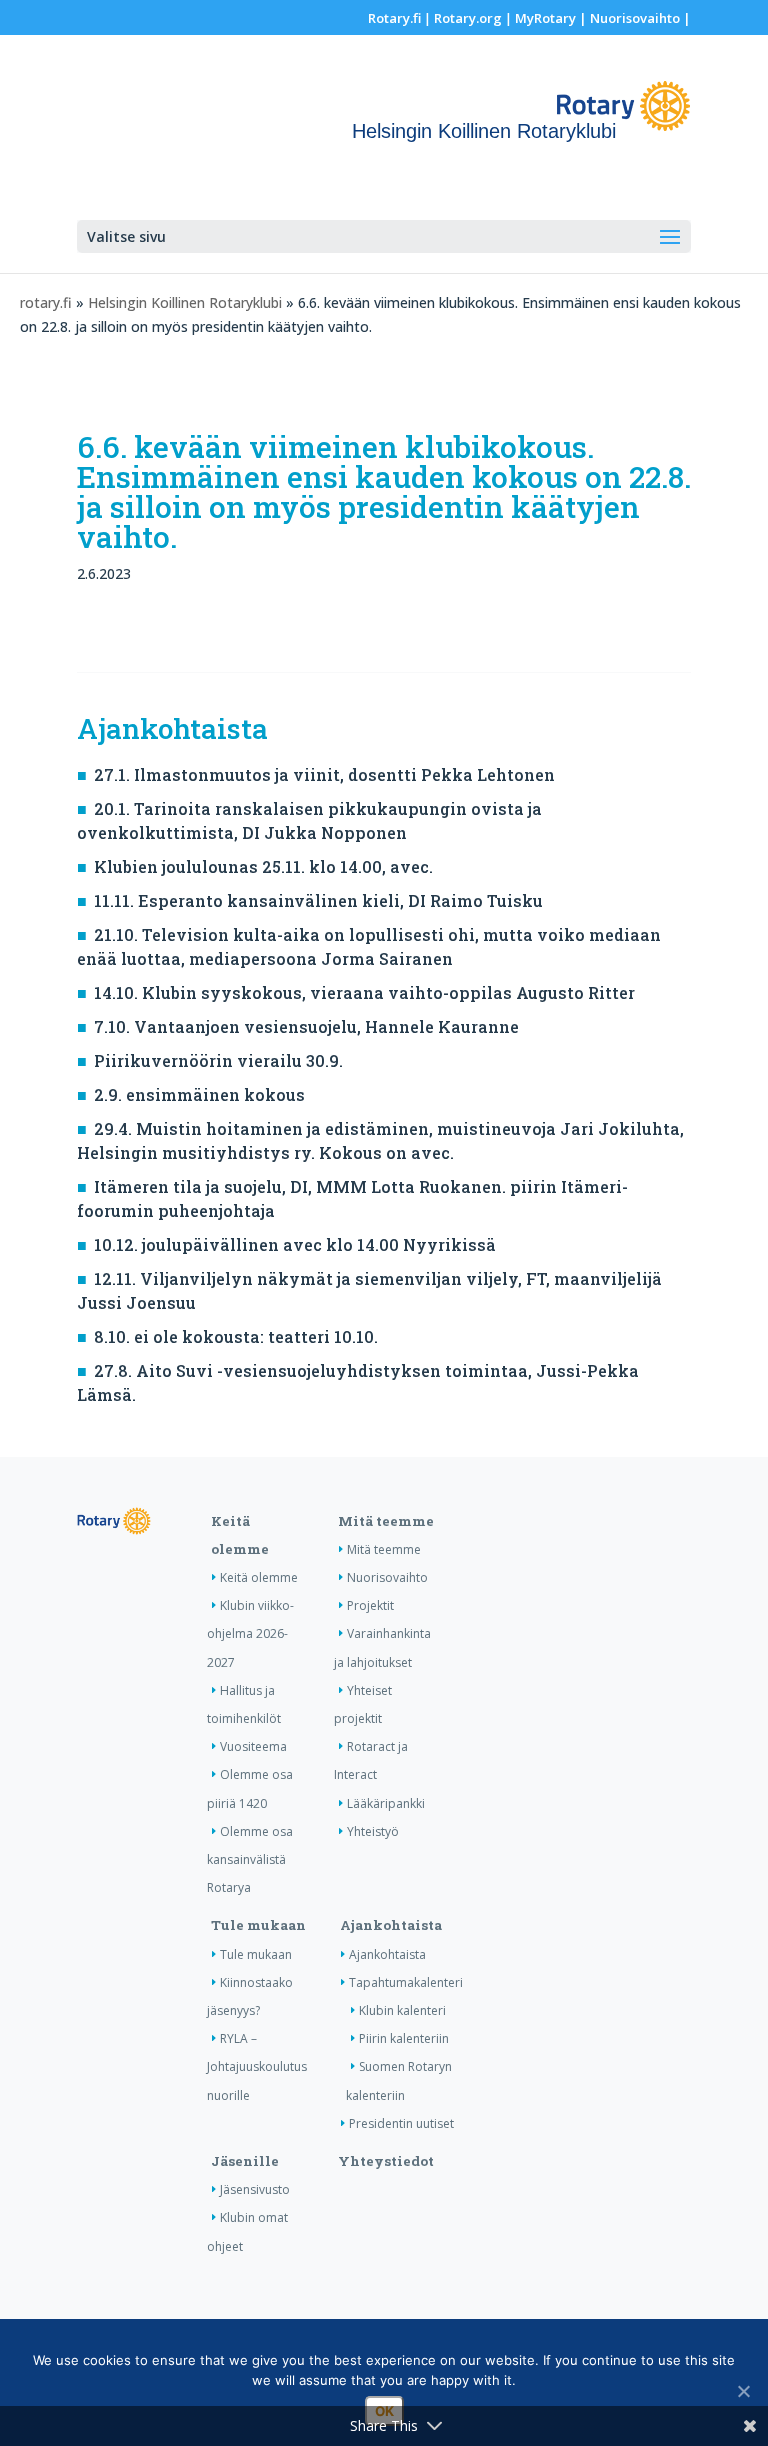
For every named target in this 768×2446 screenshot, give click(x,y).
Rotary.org (468, 18)
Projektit (370, 1605)
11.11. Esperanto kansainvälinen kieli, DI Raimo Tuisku (318, 900)
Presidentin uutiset (401, 2123)
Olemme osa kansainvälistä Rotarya (250, 1859)
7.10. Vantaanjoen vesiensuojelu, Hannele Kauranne (306, 1026)
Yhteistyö (373, 1831)
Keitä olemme (259, 1577)
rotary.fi (46, 302)
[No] (743, 2391)
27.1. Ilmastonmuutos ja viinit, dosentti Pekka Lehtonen (324, 774)
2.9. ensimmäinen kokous (199, 1094)
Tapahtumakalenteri (406, 1982)
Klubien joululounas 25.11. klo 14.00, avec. (263, 866)
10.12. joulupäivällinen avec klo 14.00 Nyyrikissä (295, 1244)
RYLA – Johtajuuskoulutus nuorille (257, 2066)
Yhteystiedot (386, 2161)
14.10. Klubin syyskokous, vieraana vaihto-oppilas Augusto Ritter (364, 992)
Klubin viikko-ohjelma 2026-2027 (250, 1633)
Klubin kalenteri (402, 2010)
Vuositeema (253, 1746)
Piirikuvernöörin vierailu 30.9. (218, 1060)
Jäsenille (245, 2161)
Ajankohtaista (391, 1925)
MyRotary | (552, 18)
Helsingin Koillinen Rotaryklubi (185, 302)
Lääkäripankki (386, 1803)
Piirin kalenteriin (404, 2038)
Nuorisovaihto (635, 18)
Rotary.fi (394, 18)
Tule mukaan (258, 1925)
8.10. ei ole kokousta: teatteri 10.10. (236, 1336)
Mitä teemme (386, 1521)
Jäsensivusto (255, 2189)
